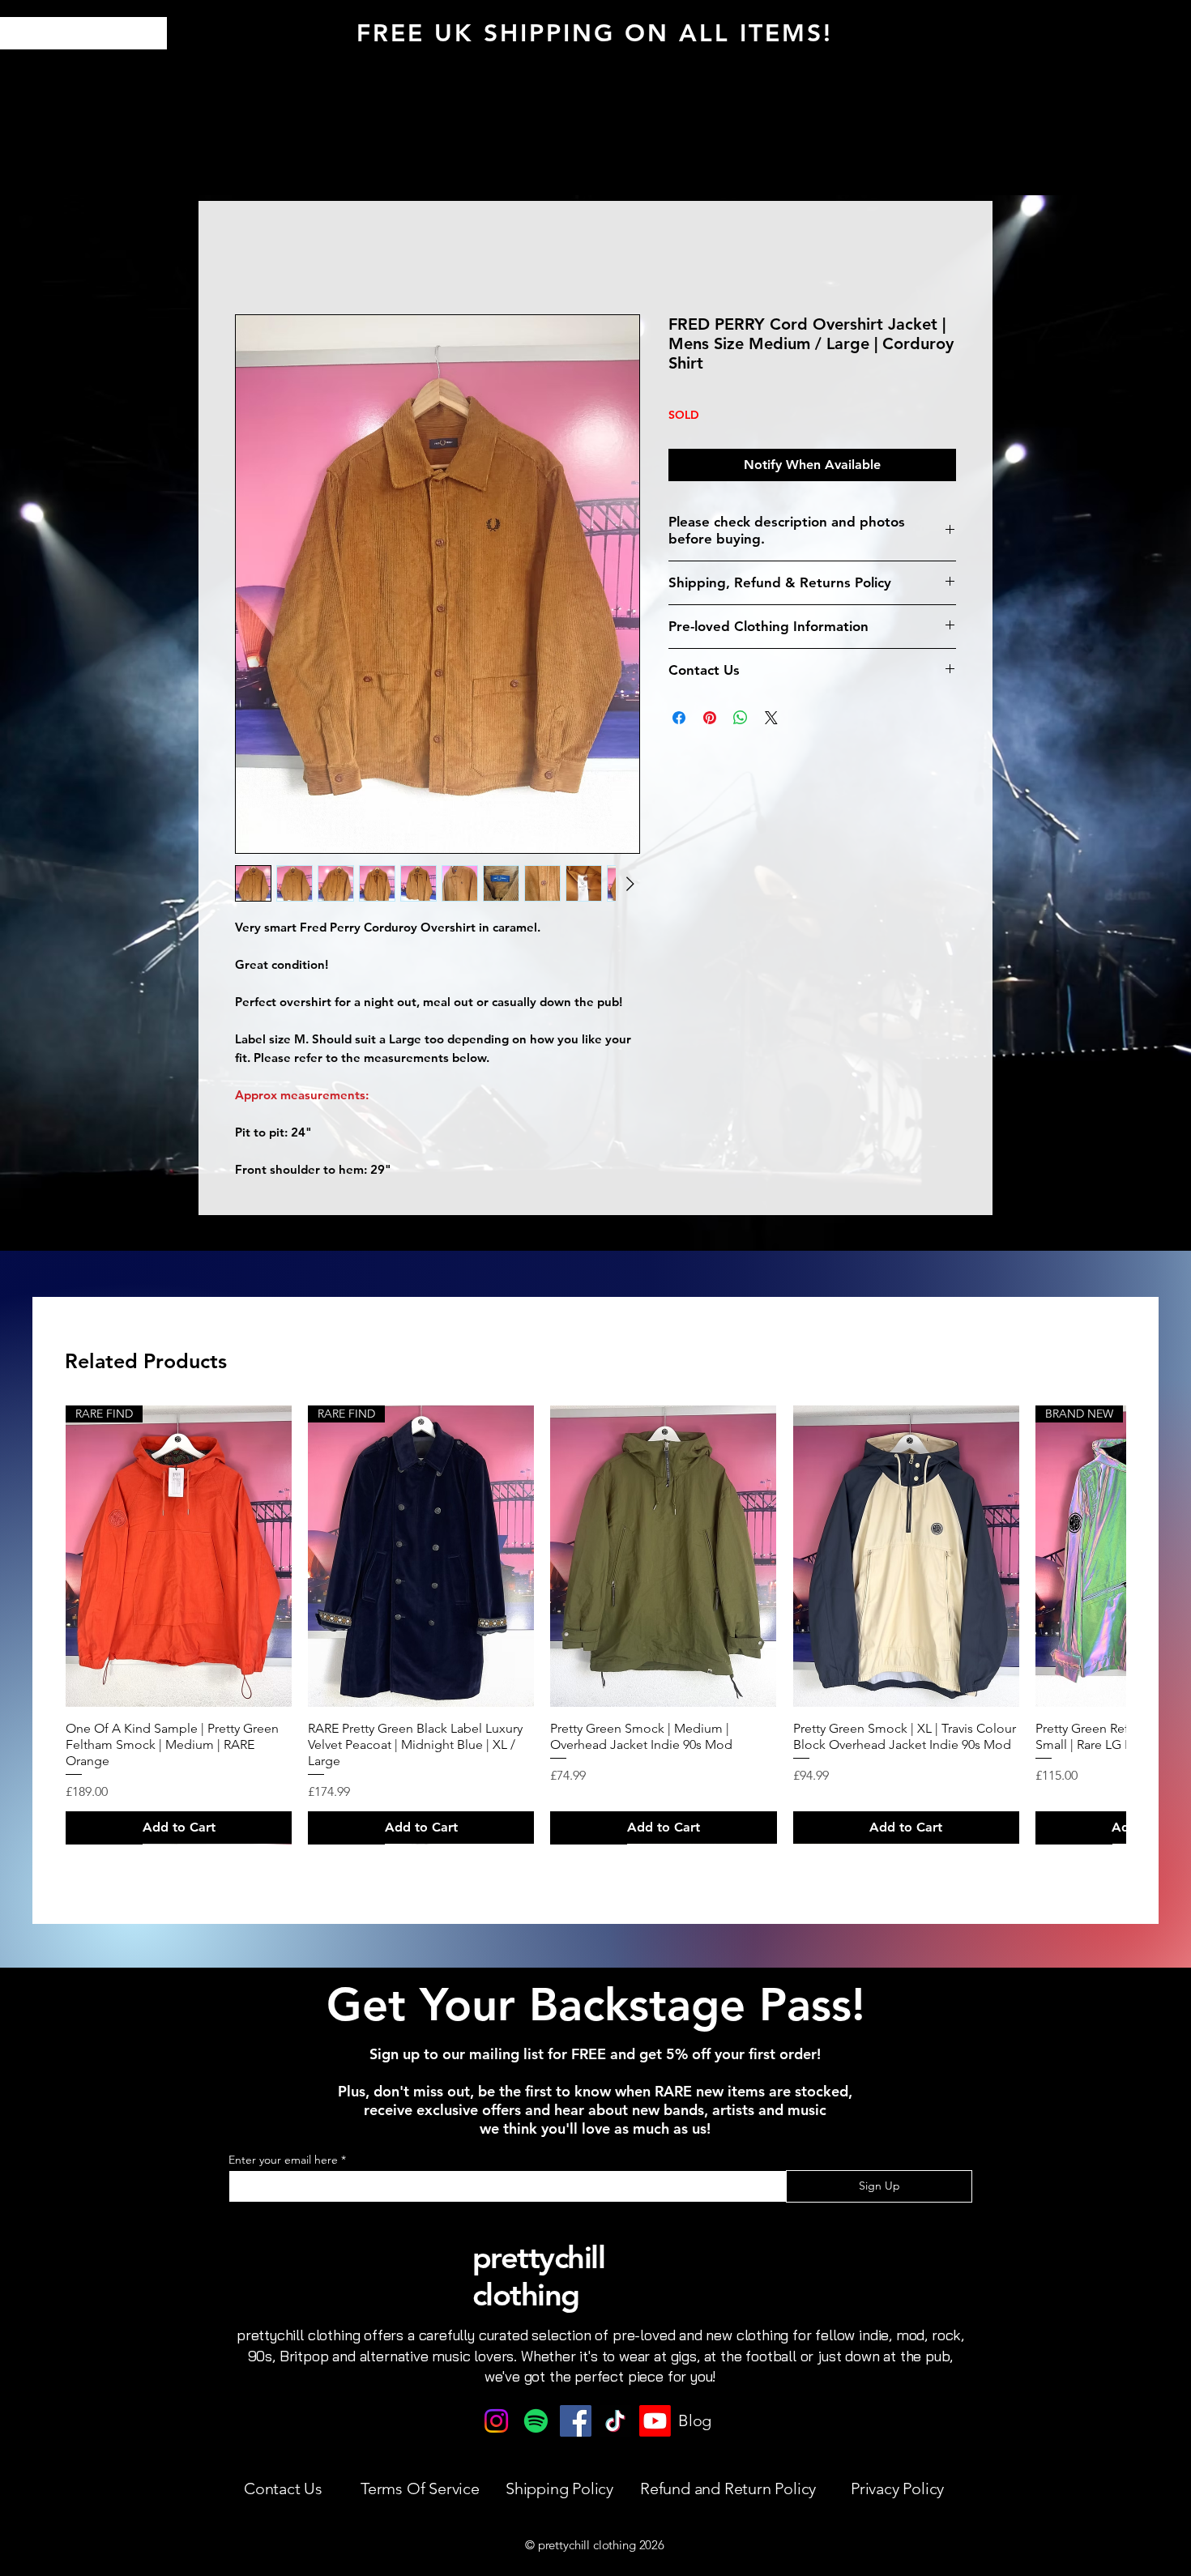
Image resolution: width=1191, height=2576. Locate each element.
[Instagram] (496, 2421)
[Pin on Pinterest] (710, 718)
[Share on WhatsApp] (741, 718)
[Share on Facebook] (679, 718)
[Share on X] (771, 718)
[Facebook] (576, 2421)
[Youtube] (655, 2421)
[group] (595, 1624)
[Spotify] (536, 2421)
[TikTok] (615, 2421)
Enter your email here (283, 2160)
